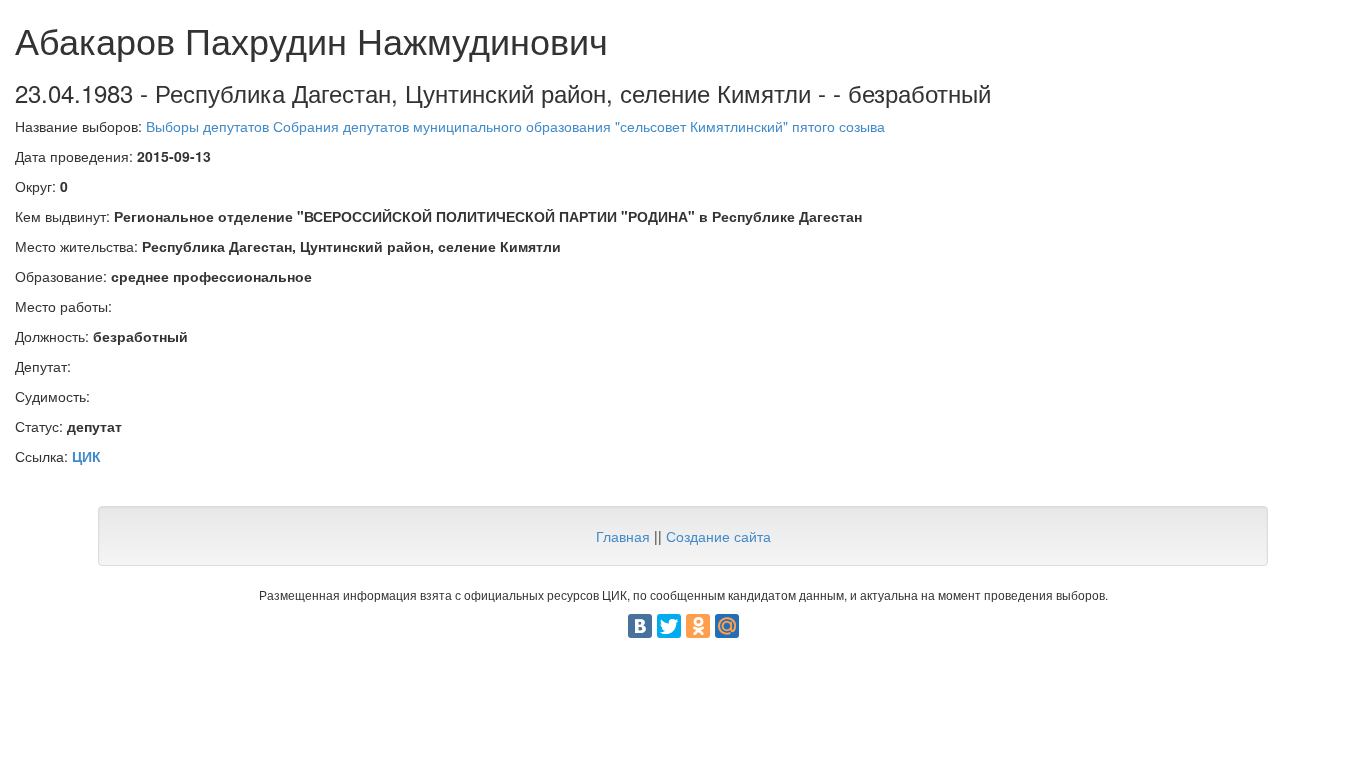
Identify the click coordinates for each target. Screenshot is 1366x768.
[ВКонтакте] (640, 626)
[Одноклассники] (698, 626)
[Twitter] (669, 626)
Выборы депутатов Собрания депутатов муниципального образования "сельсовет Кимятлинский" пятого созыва (515, 126)
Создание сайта (718, 536)
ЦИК (86, 456)
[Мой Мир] (727, 626)
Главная (623, 536)
